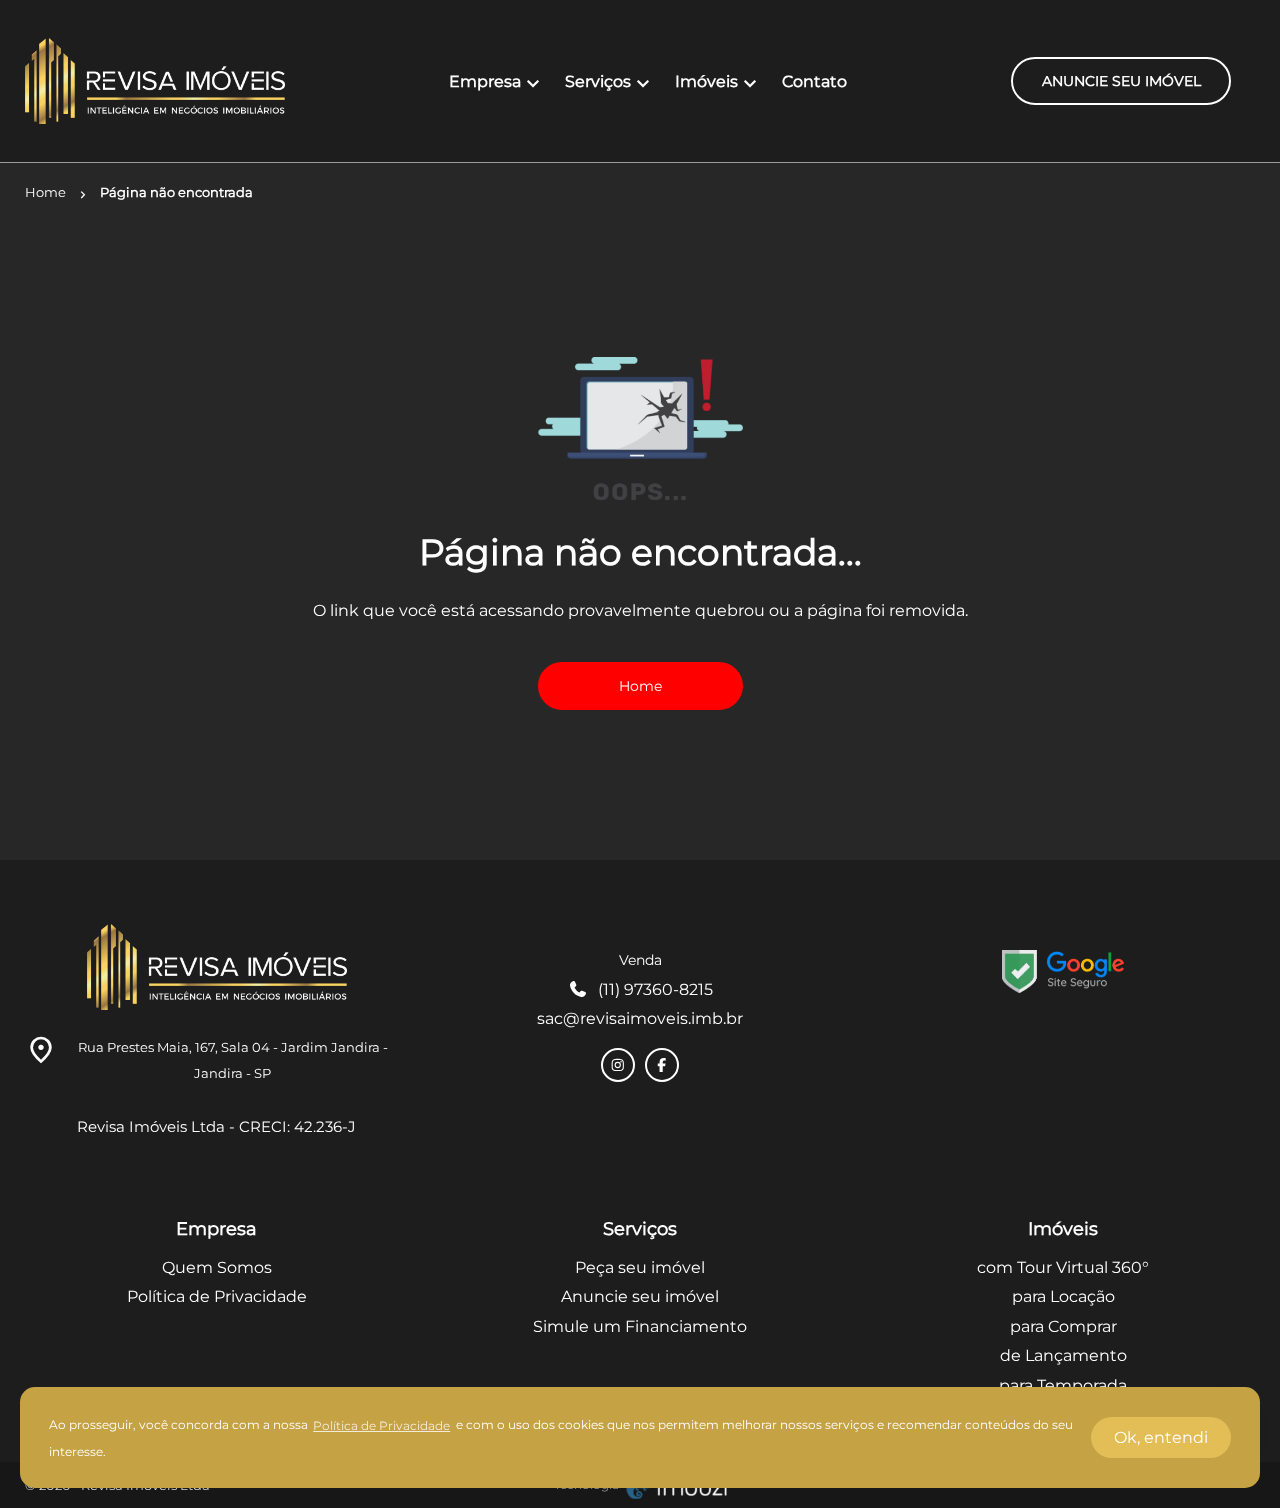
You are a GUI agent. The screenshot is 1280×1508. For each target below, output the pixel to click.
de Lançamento (1063, 1355)
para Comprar (1063, 1326)
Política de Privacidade (217, 1296)
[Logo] (155, 81)
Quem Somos (217, 1267)
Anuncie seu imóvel (640, 1296)
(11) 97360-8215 (655, 989)
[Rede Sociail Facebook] (662, 1065)
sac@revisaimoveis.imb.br (640, 1018)
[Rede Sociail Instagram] (618, 1065)
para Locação (1063, 1296)
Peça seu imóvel (640, 1267)
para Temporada (1063, 1385)
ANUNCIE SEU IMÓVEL (1121, 81)
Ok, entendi (1161, 1437)
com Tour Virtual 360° (1063, 1267)
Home (640, 686)
